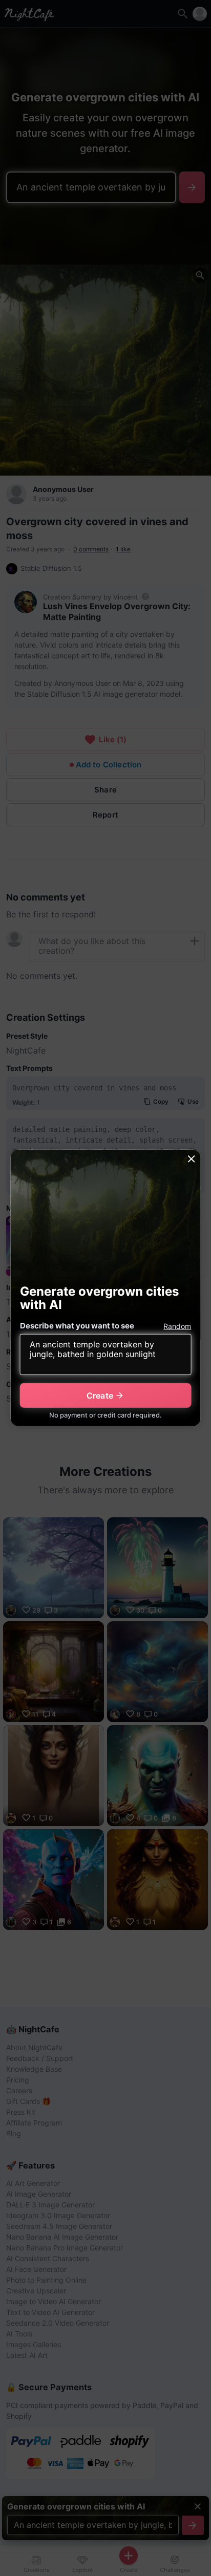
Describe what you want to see (77, 1326)
